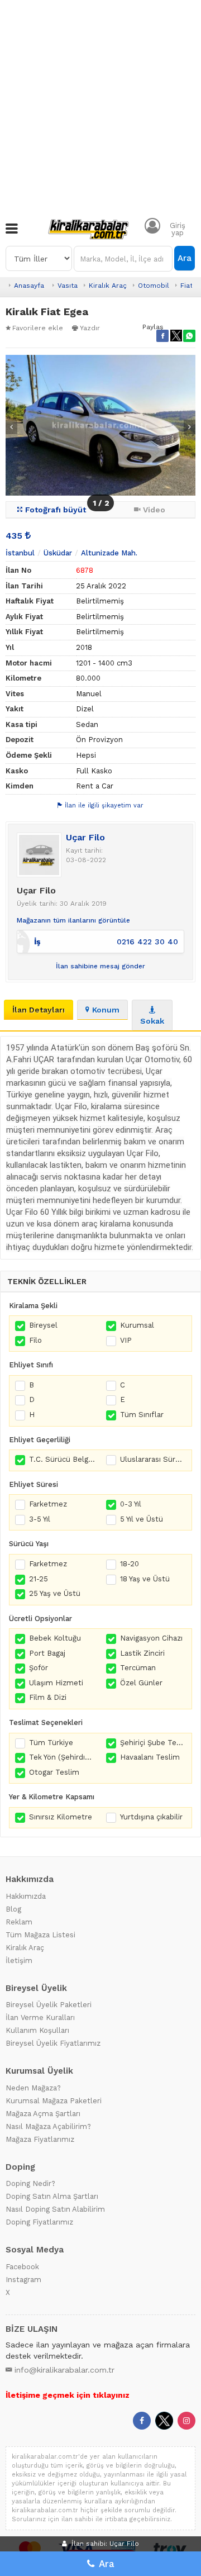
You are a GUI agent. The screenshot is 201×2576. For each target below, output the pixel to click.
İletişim (19, 1960)
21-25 (39, 1579)
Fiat (186, 286)
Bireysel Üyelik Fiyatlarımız (53, 2043)
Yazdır (90, 328)
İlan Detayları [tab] (39, 1010)
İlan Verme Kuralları (40, 2017)
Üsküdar (58, 553)
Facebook (22, 2267)
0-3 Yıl (131, 1504)
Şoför (39, 1668)
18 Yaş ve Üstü (145, 1579)
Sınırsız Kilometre (61, 1817)
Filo (35, 1340)
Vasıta (68, 286)
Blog (13, 1909)
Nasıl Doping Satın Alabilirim (55, 2209)
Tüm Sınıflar (142, 1415)
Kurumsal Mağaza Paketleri (54, 2101)
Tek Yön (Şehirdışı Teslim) (62, 1757)
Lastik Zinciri (142, 1653)
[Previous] (11, 427)
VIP (126, 1340)
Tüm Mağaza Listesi (40, 1935)
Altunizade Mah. (109, 553)
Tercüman (138, 1668)
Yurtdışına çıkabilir (151, 1817)
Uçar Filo (85, 837)
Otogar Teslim (54, 1772)
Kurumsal (137, 1325)
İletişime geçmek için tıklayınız (68, 2395)
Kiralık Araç (108, 286)
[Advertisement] (100, 106)
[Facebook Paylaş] (162, 336)
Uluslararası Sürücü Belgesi (153, 1459)
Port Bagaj (47, 1653)
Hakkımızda (26, 1896)
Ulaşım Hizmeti (56, 1683)
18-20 (130, 1564)
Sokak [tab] (152, 1021)
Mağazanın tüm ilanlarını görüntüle (73, 920)
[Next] (190, 427)
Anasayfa (29, 286)
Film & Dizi (48, 1697)
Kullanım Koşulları (37, 2030)
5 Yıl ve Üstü (142, 1519)
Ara (185, 258)
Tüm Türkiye (51, 1743)
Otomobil (154, 286)
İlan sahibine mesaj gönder (100, 966)
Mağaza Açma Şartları (43, 2114)
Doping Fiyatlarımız (39, 2222)
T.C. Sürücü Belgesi (62, 1459)
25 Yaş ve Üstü (55, 1593)
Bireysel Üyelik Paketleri (49, 2005)
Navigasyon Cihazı (151, 1638)
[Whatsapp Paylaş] (189, 336)
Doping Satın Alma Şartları (52, 2196)
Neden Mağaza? (33, 2088)
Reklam (19, 1922)
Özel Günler (141, 1683)
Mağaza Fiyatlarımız (40, 2139)
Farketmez (48, 1504)
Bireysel (43, 1325)
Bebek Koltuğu (55, 1638)
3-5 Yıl (40, 1519)
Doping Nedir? (30, 2183)
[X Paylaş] (176, 336)
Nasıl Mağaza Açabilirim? (48, 2126)
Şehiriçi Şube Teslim (153, 1743)
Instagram (23, 2280)
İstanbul (20, 553)
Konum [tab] (106, 1010)
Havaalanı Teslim (150, 1757)
